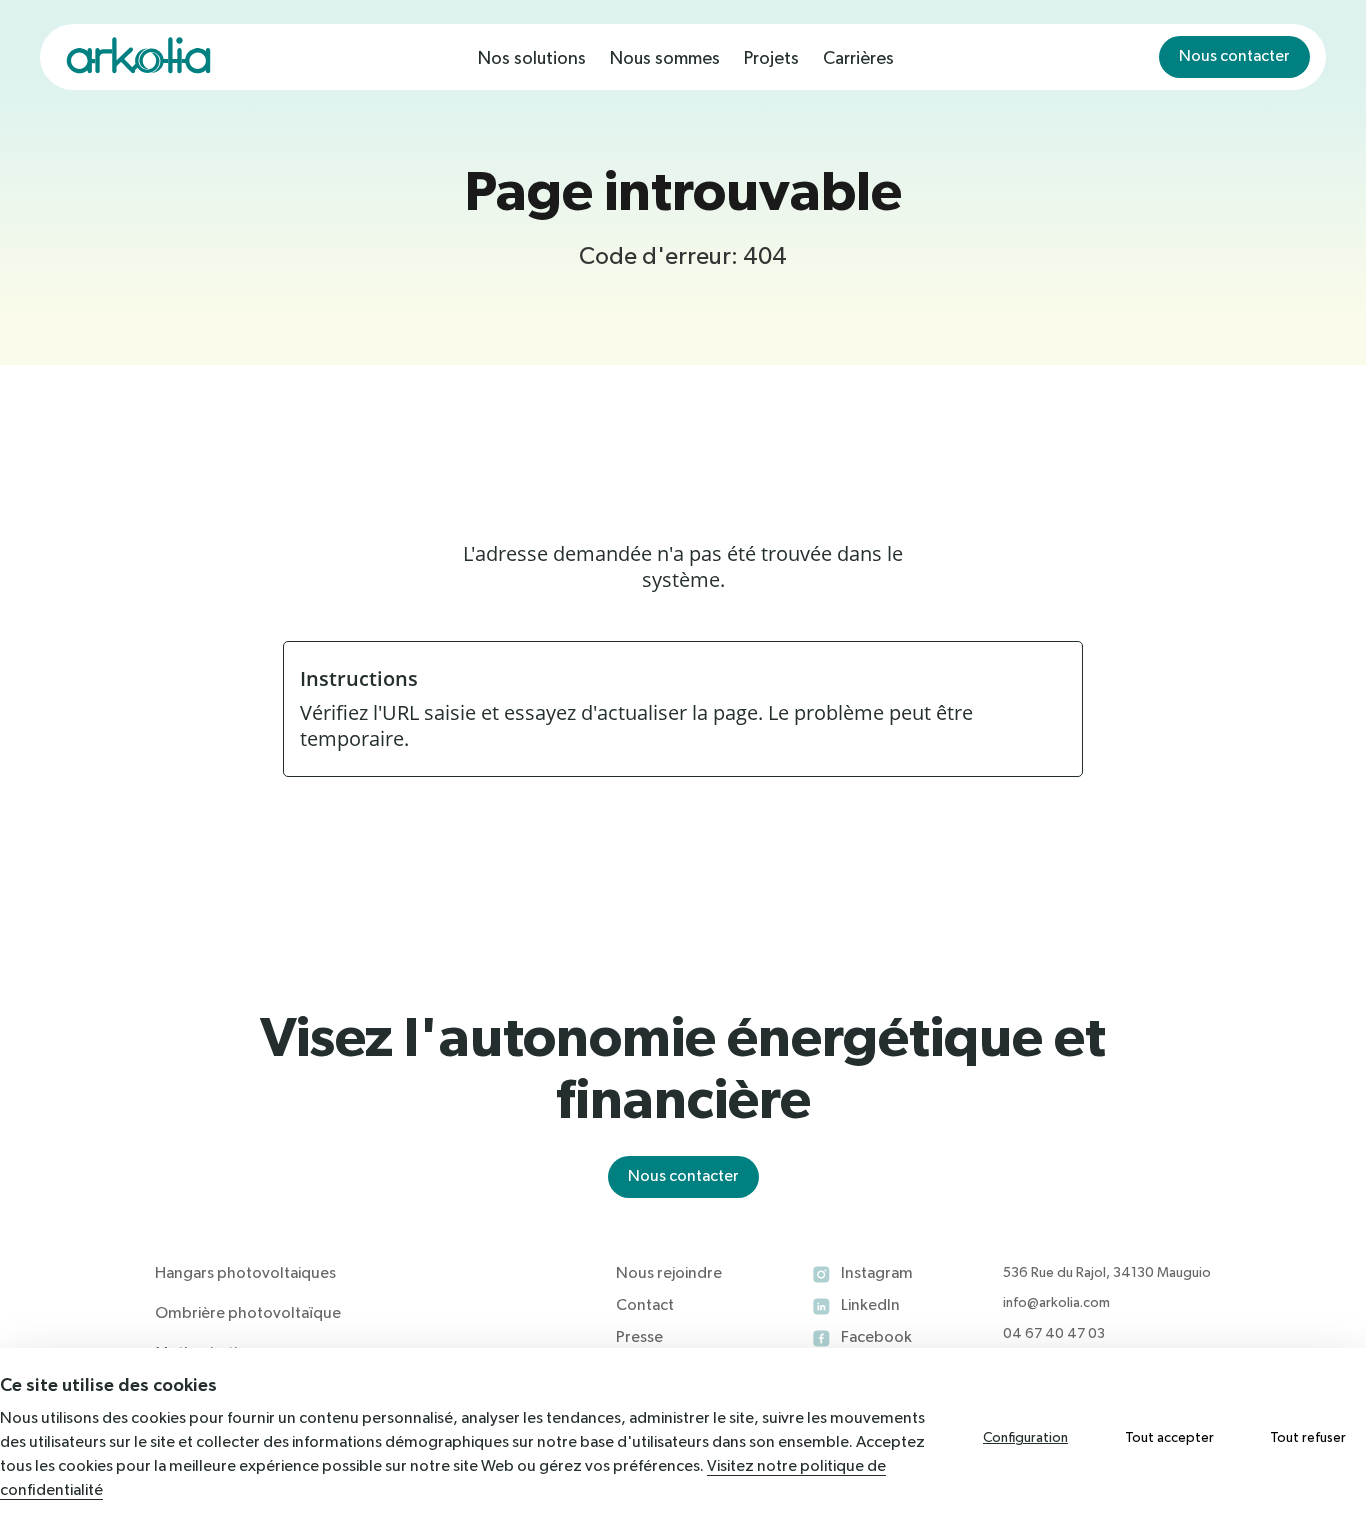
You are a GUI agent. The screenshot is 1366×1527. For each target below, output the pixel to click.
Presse (639, 1338)
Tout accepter (1169, 1438)
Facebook (876, 1338)
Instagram (877, 1274)
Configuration (1025, 1438)
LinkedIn (870, 1306)
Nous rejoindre (669, 1274)
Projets (771, 59)
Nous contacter (1234, 57)
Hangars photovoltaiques (245, 1274)
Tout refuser (1308, 1438)
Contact (645, 1306)
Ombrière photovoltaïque (248, 1314)
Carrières (858, 59)
